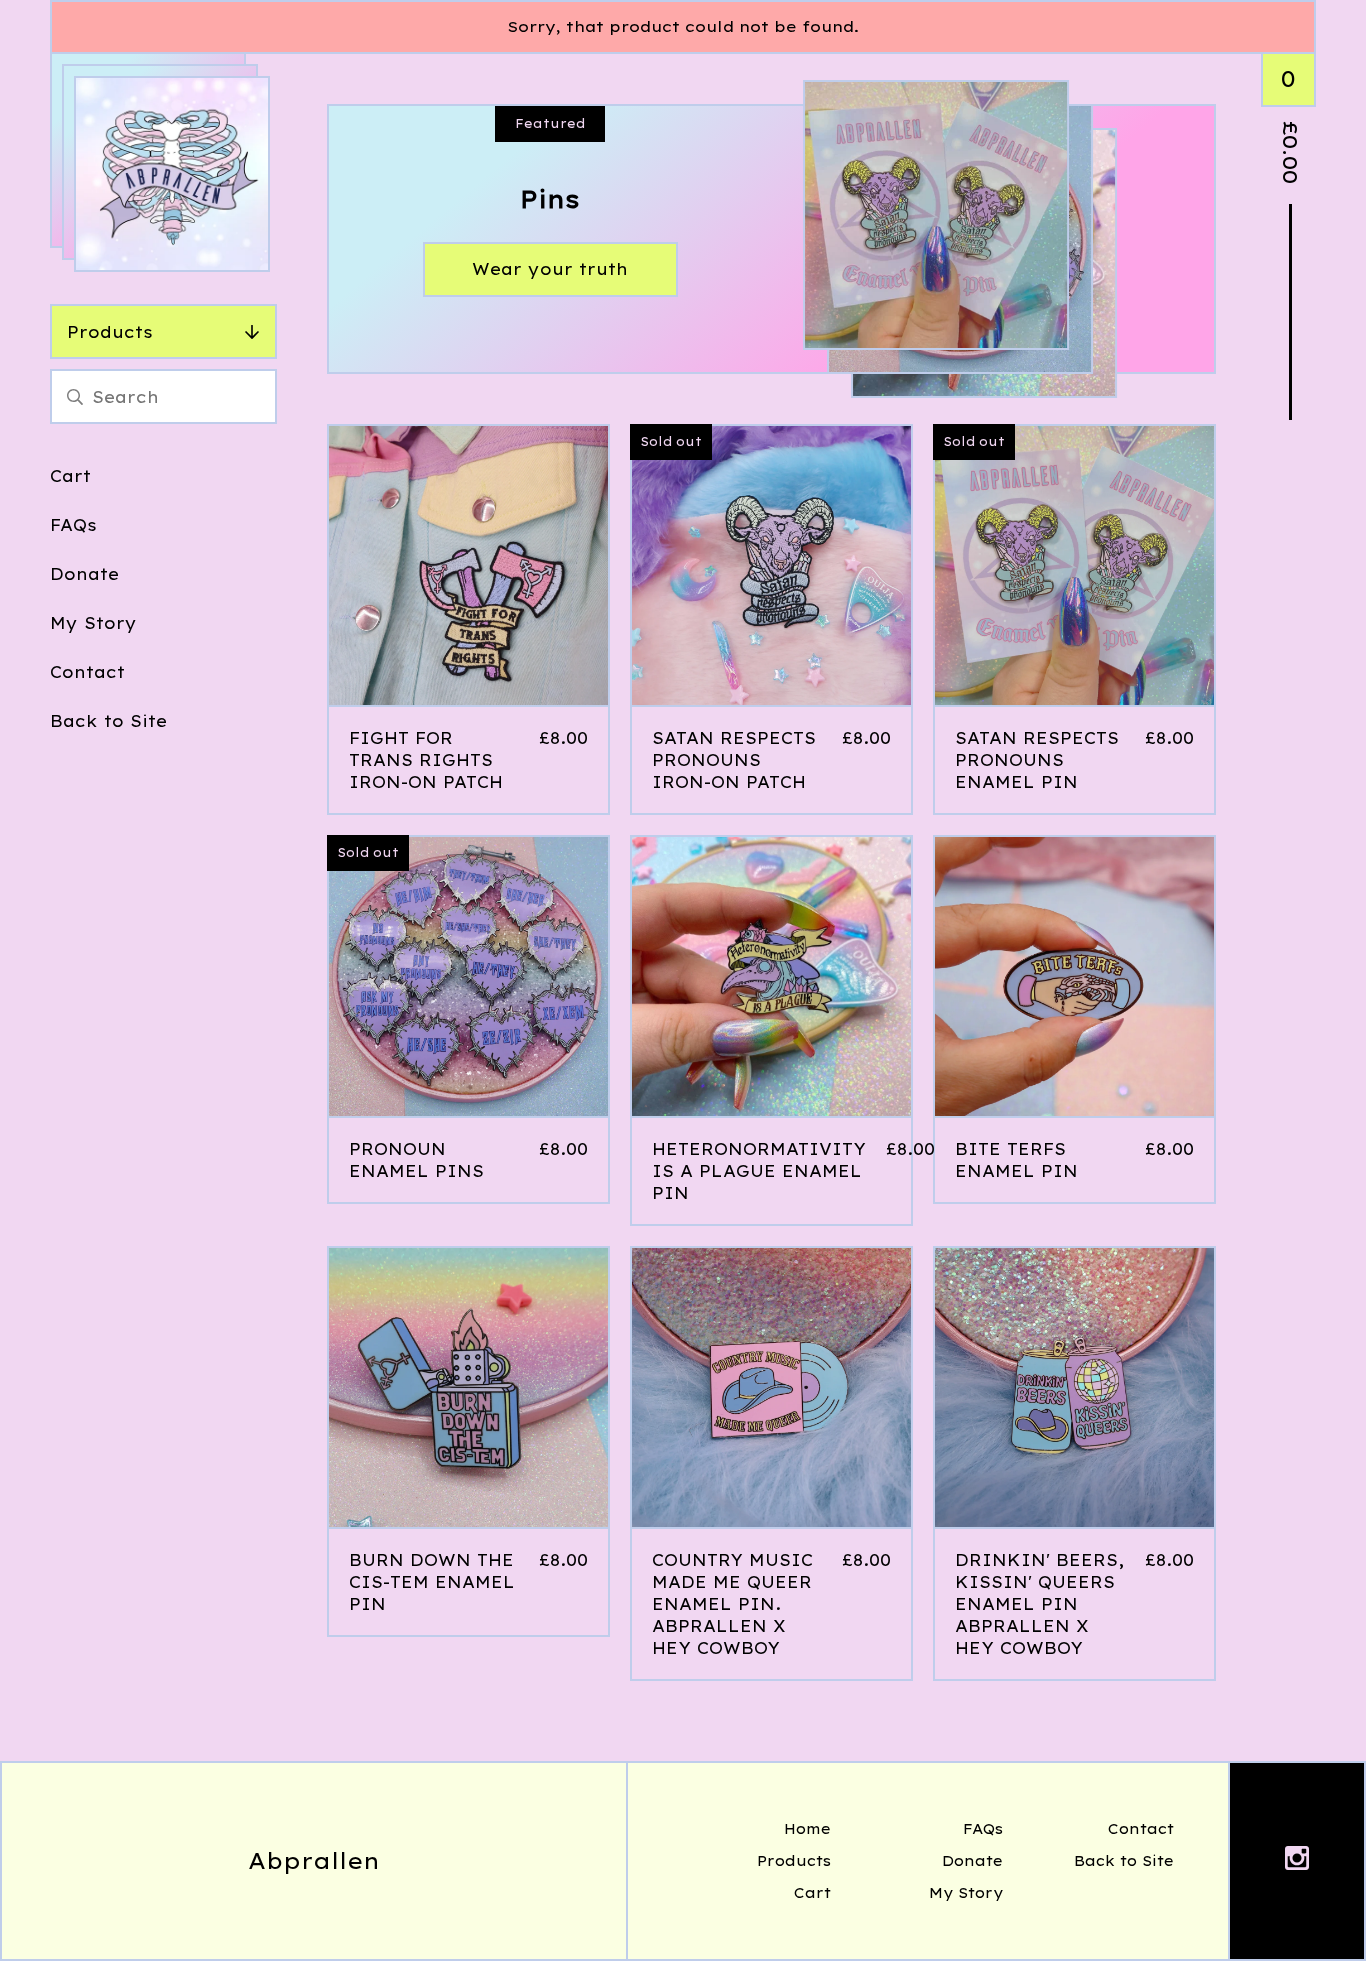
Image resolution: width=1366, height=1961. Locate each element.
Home (807, 1829)
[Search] (75, 396)
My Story (93, 623)
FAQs (73, 525)
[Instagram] (1297, 1861)
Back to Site (108, 721)
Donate (84, 574)
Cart (70, 476)
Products (110, 332)
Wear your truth (550, 269)
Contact (87, 672)
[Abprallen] (172, 174)
